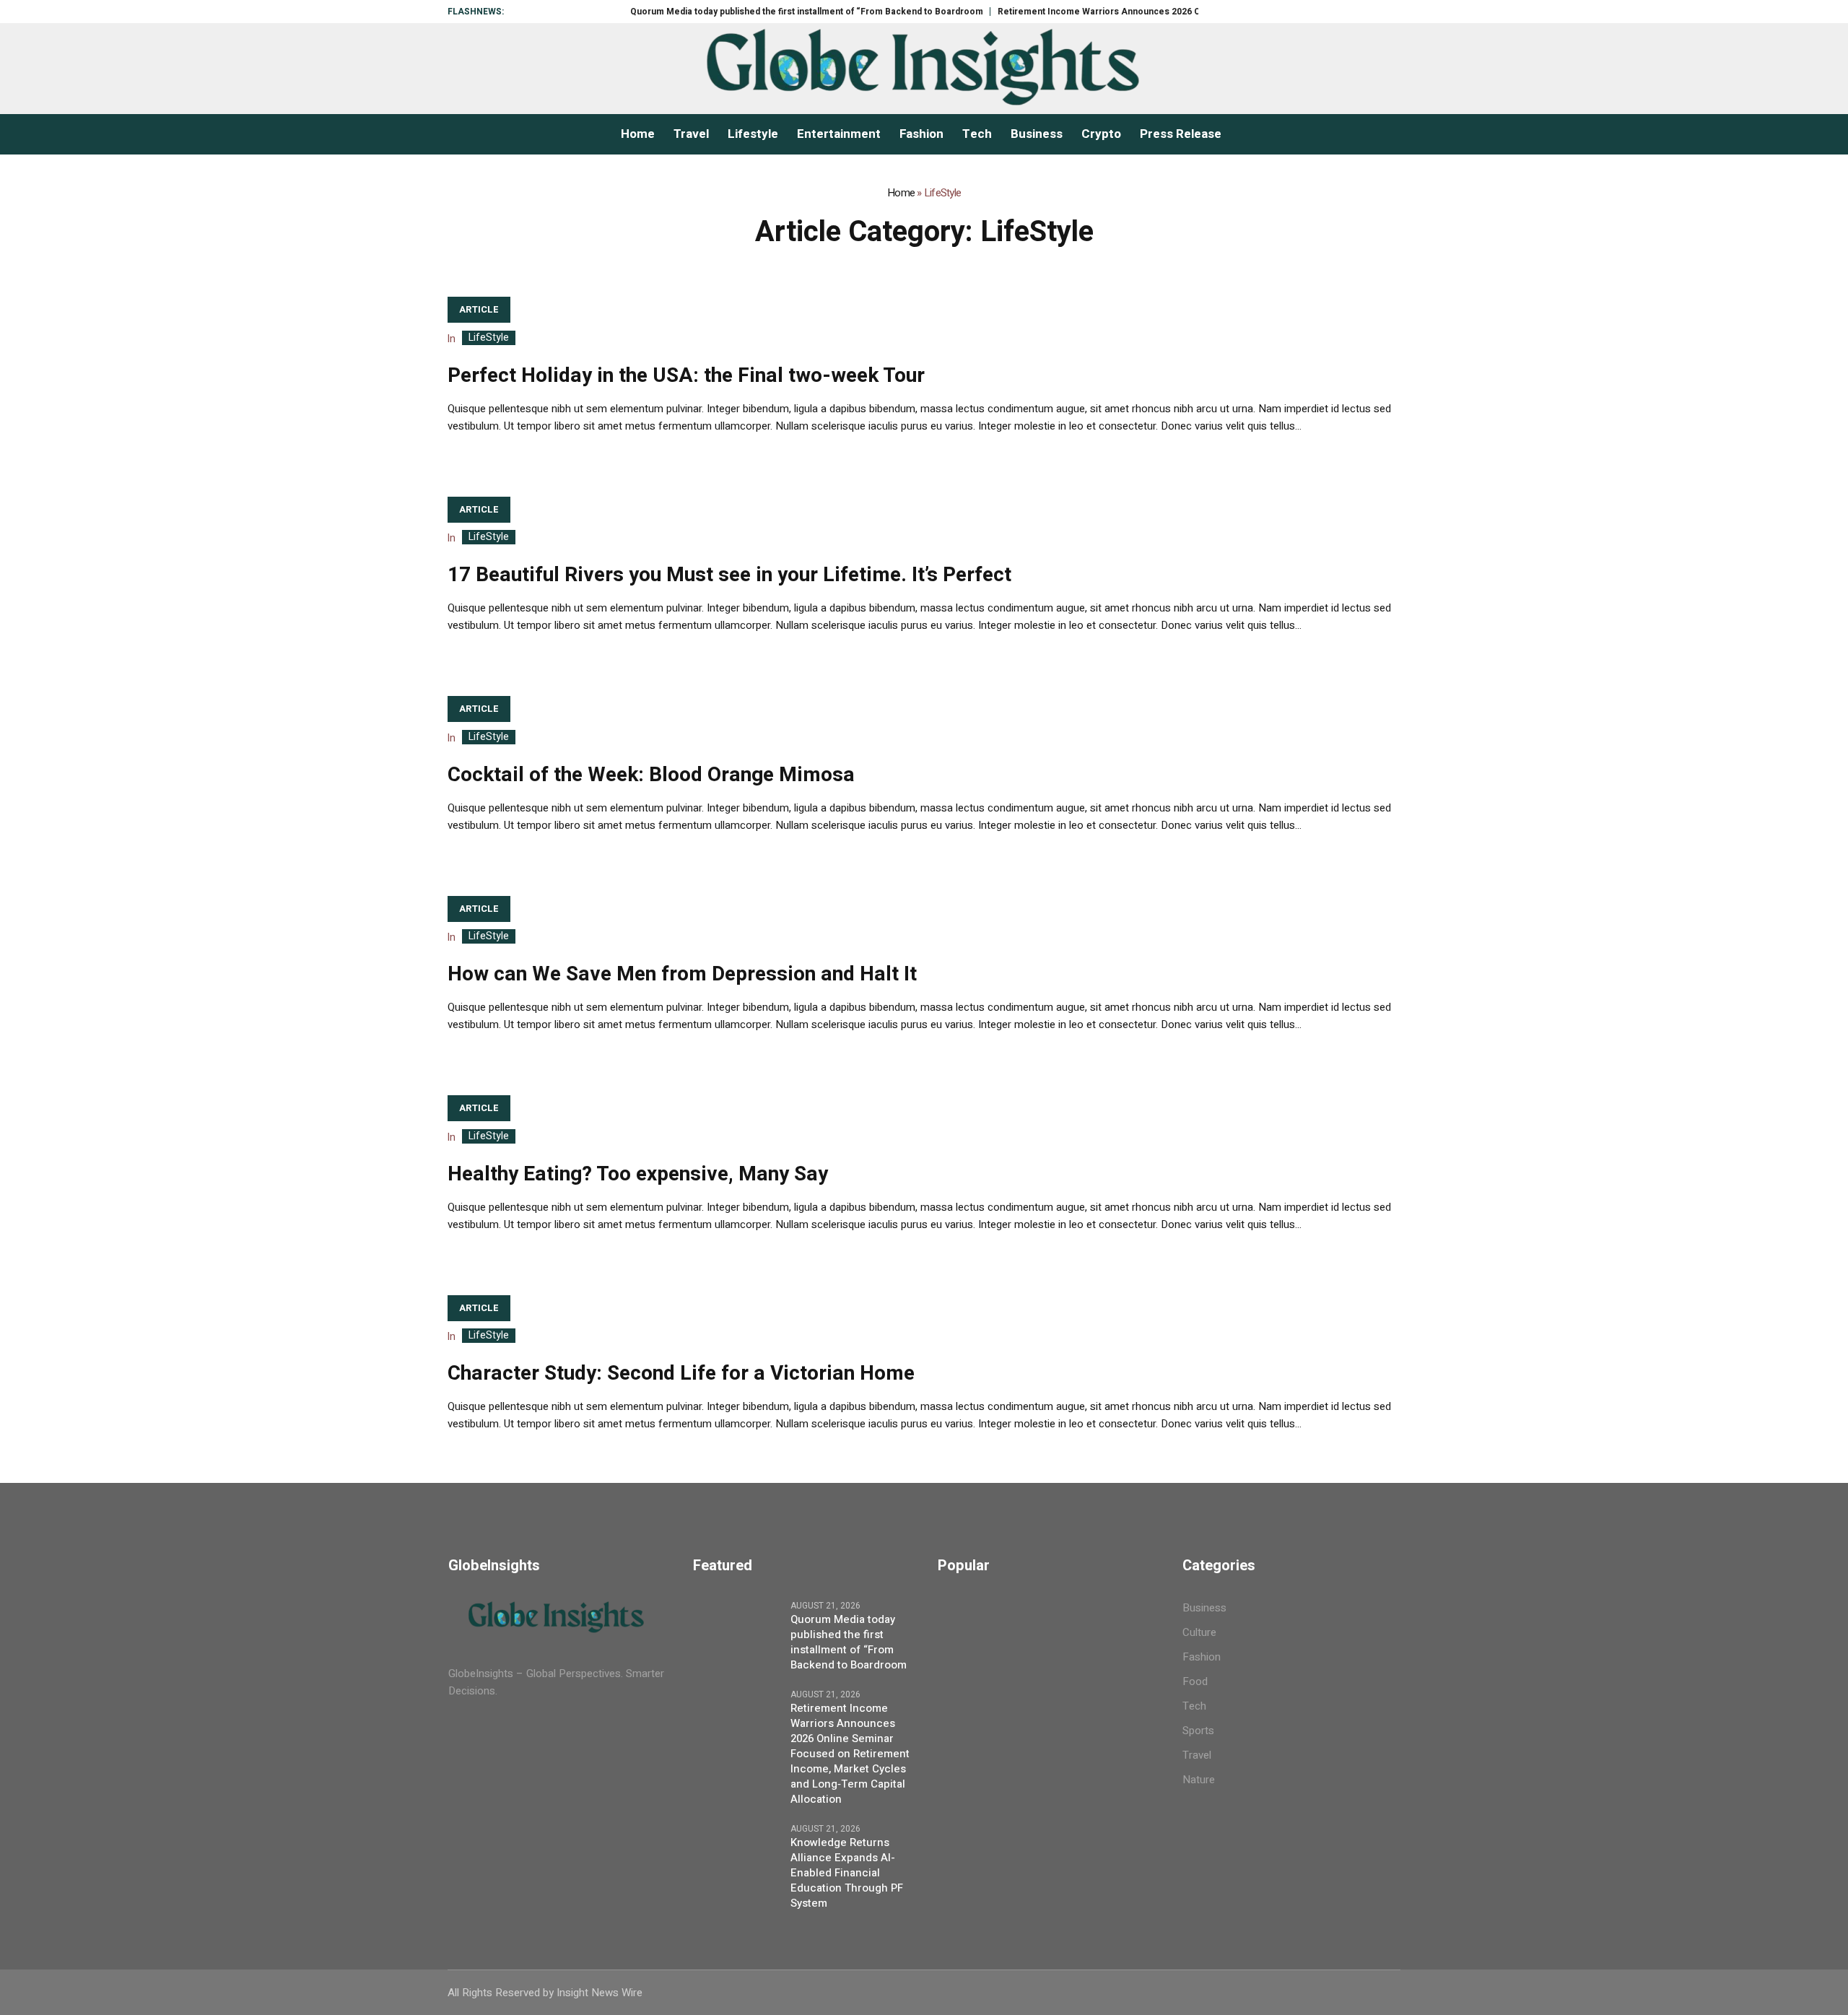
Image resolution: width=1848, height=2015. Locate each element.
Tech (1194, 1706)
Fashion (1202, 1657)
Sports (1198, 1731)
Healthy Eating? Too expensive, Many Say (638, 1174)
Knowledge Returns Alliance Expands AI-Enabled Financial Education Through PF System (847, 1873)
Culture (1199, 1632)
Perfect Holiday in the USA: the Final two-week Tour (686, 376)
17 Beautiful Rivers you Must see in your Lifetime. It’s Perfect (729, 575)
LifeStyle (489, 338)
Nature (1199, 1780)
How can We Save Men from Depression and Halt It (682, 974)
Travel (1197, 1755)
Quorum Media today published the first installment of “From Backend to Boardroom (753, 12)
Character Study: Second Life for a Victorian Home (681, 1374)
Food (1195, 1681)
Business (1204, 1608)
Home (901, 193)
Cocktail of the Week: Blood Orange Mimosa (651, 775)
